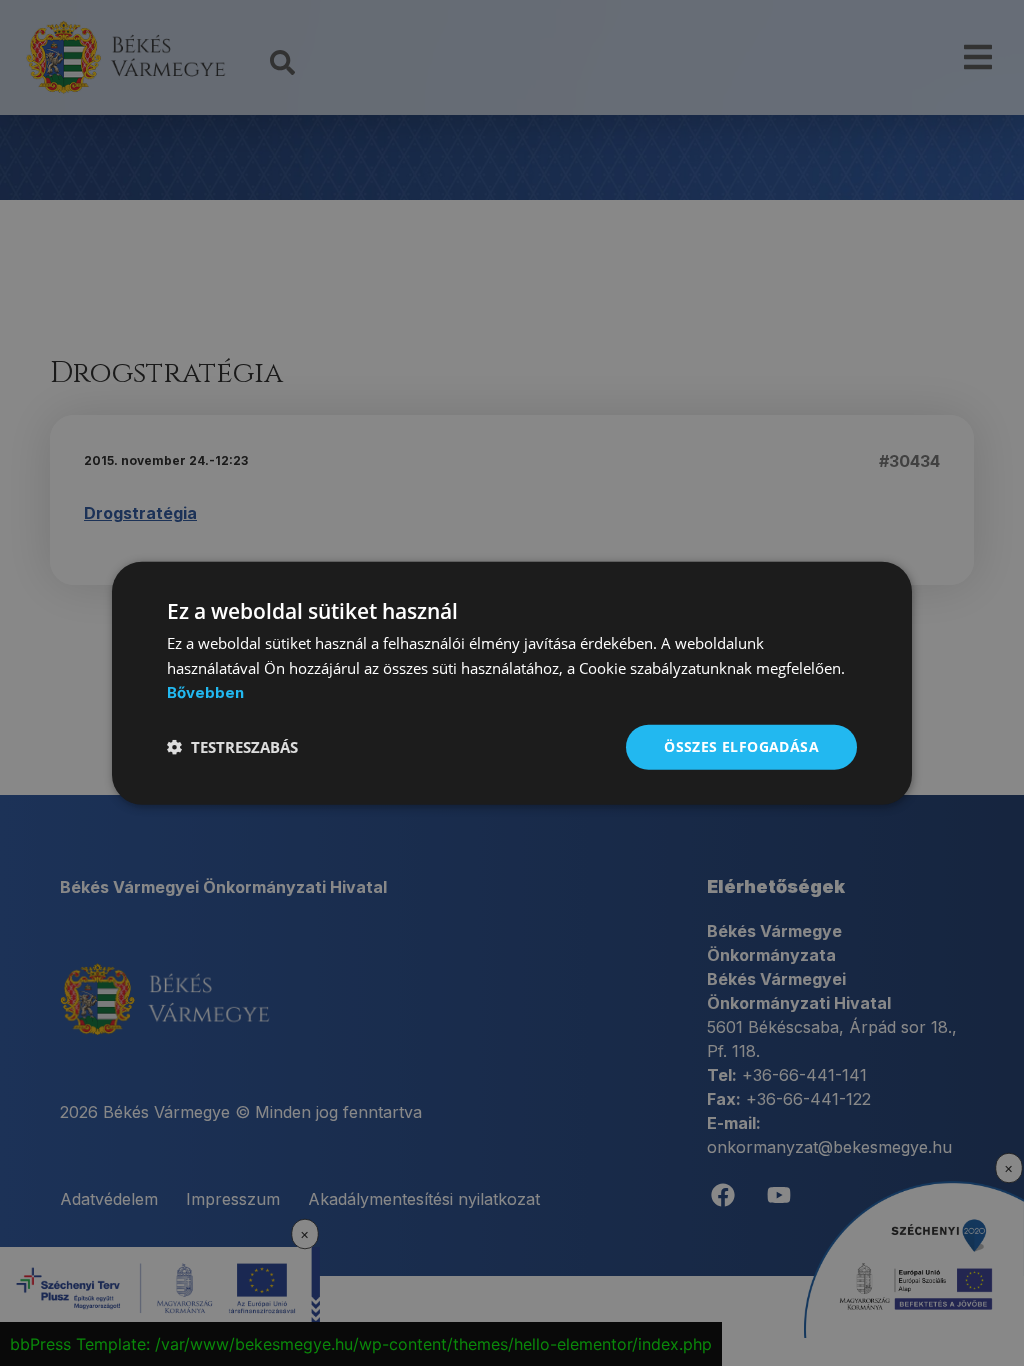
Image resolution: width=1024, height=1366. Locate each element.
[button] (232, 747)
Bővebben (205, 692)
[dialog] (512, 683)
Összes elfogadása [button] (741, 746)
